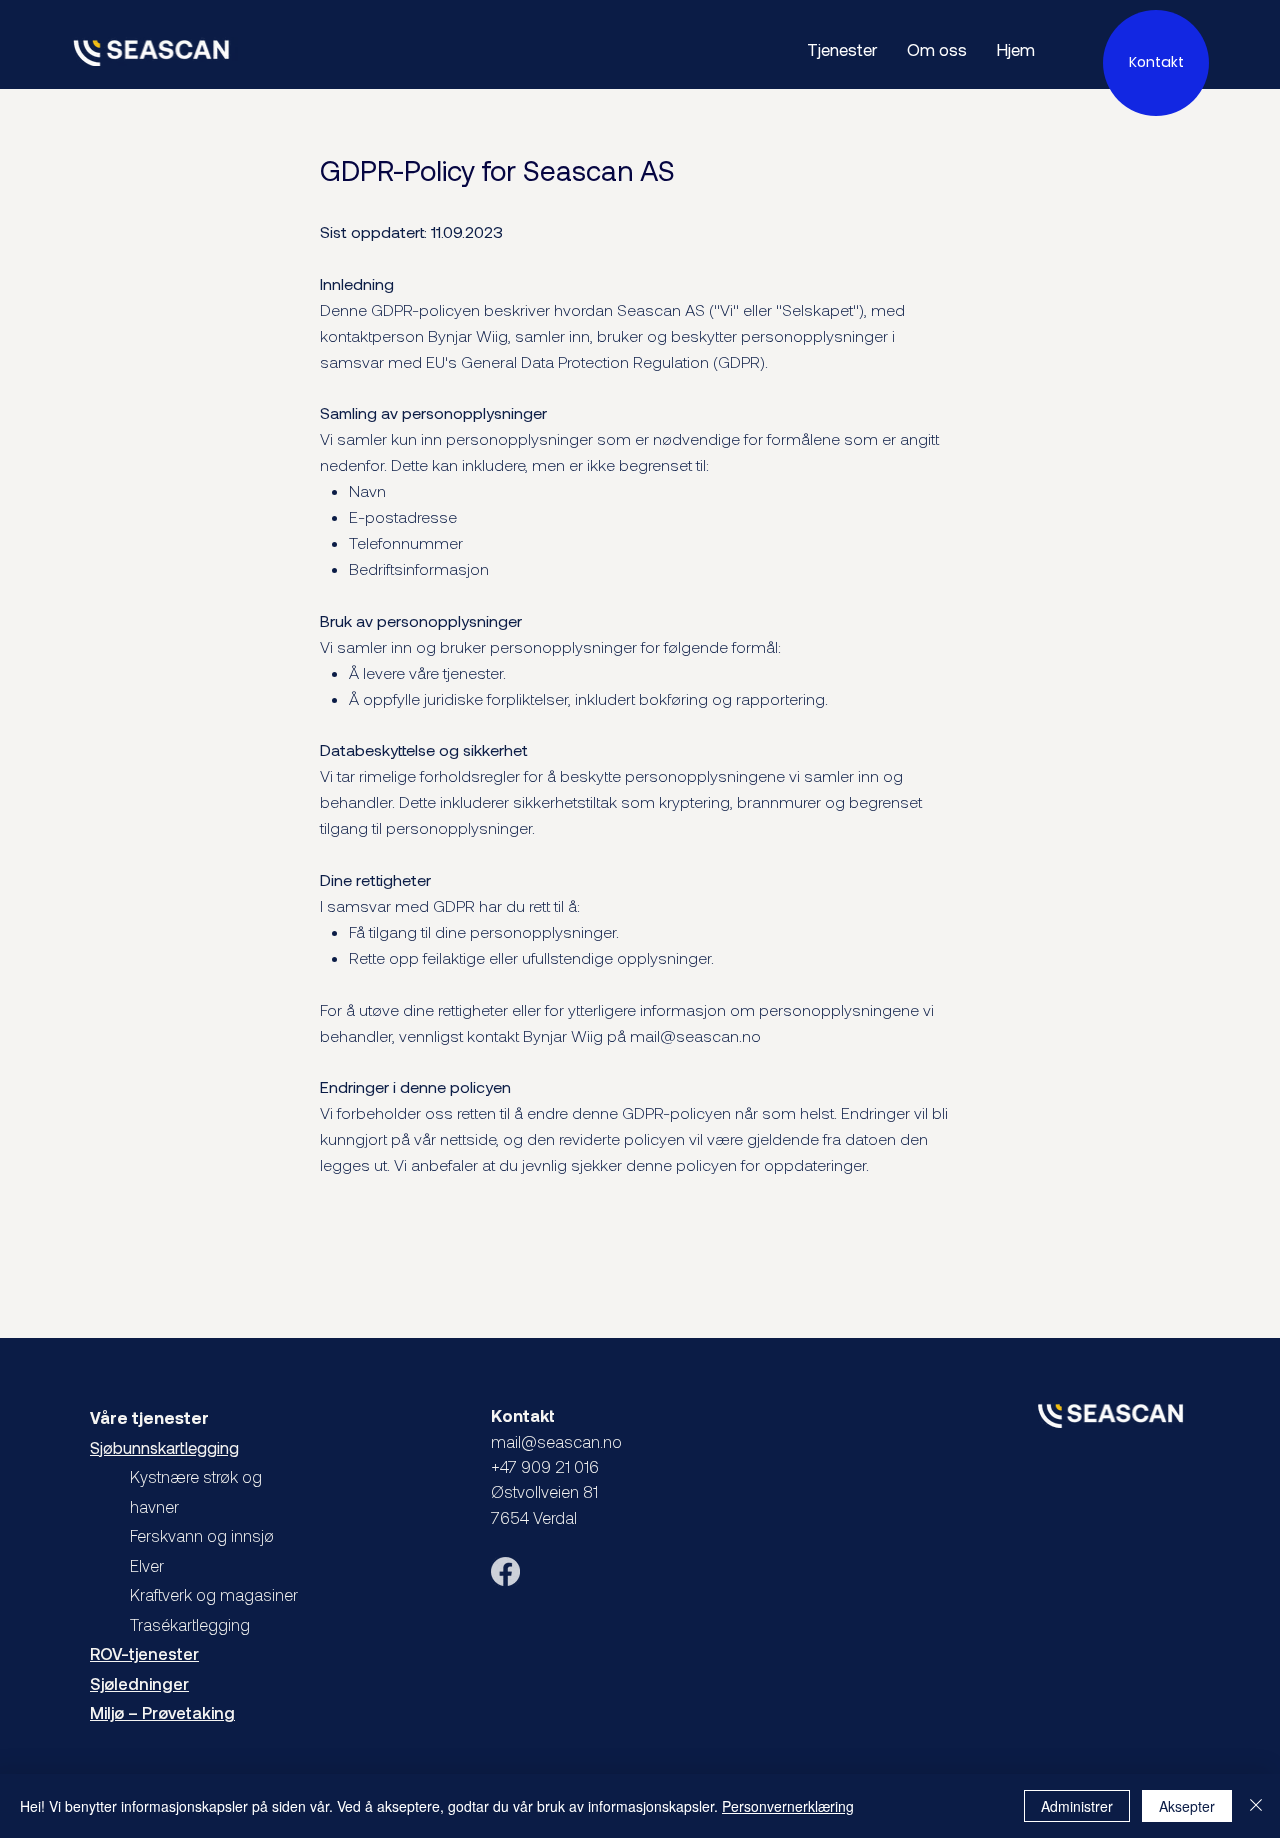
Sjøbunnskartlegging (164, 1447)
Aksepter (1187, 1806)
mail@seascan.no (695, 1035)
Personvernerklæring (788, 1806)
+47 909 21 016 (545, 1466)
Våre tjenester (149, 1417)
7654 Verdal (534, 1517)
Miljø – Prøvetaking (162, 1712)
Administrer (1077, 1806)
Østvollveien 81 (546, 1491)
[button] (1156, 63)
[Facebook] (505, 1571)
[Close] (1256, 1806)
